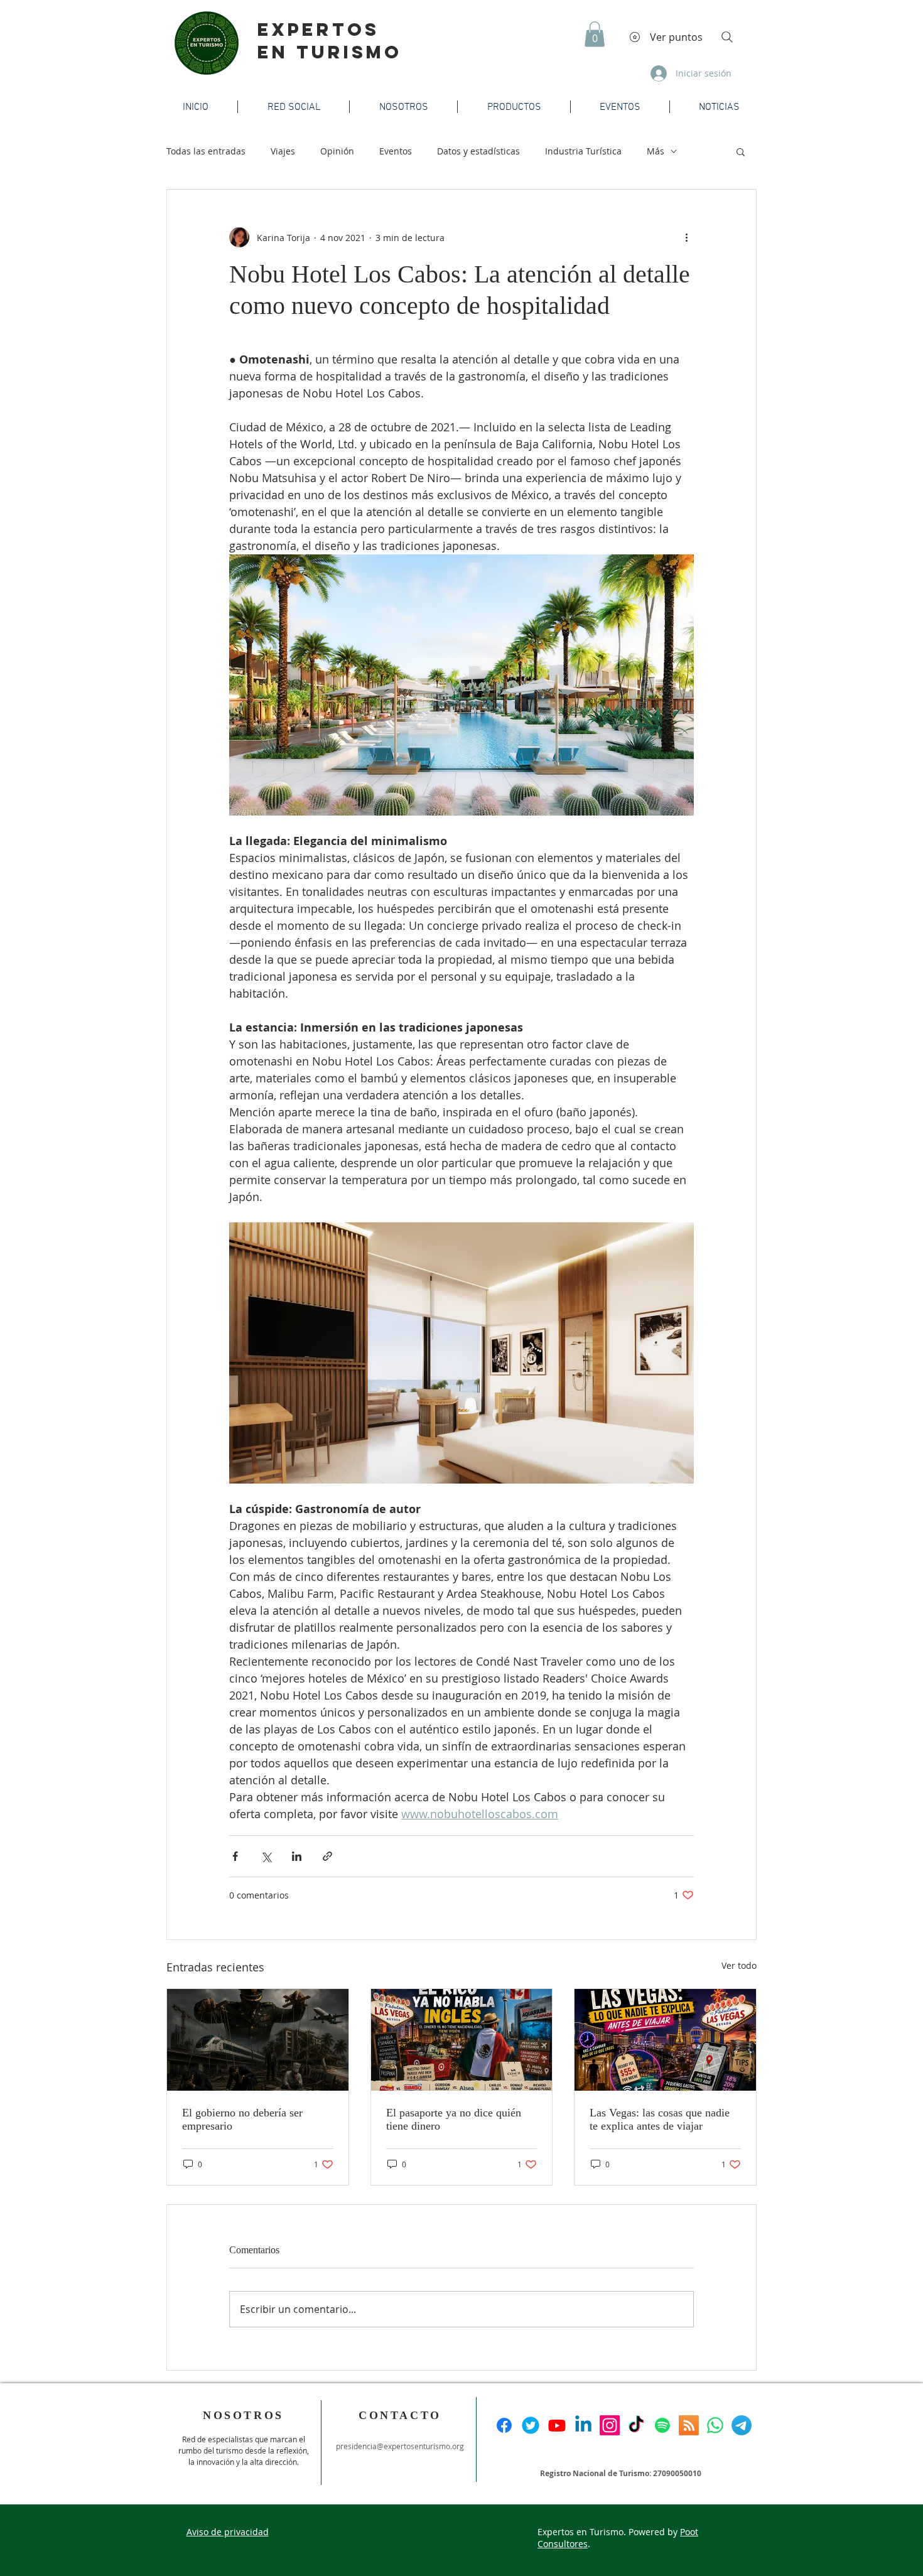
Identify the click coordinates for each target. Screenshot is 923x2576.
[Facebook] (504, 2425)
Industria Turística (583, 151)
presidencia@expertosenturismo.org (400, 2446)
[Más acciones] (686, 237)
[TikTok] (636, 2425)
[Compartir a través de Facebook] (235, 1856)
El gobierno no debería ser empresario (242, 2119)
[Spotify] (662, 2425)
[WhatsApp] (715, 2425)
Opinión (337, 151)
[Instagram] (610, 2425)
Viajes (283, 151)
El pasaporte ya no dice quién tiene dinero (454, 2119)
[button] (595, 34)
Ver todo (739, 1965)
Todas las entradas (206, 151)
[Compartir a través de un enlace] (327, 1856)
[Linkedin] (583, 2425)
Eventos (396, 151)
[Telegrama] (742, 2425)
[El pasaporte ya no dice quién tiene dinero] (462, 2040)
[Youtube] (557, 2425)
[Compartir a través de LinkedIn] (297, 1856)
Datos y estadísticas (478, 151)
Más (656, 151)
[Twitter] (531, 2425)
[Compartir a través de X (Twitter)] (266, 1856)
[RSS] (689, 2425)
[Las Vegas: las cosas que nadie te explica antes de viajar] (665, 2040)
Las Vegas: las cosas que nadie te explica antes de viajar (660, 2119)
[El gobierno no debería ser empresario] (258, 2040)
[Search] (727, 37)
